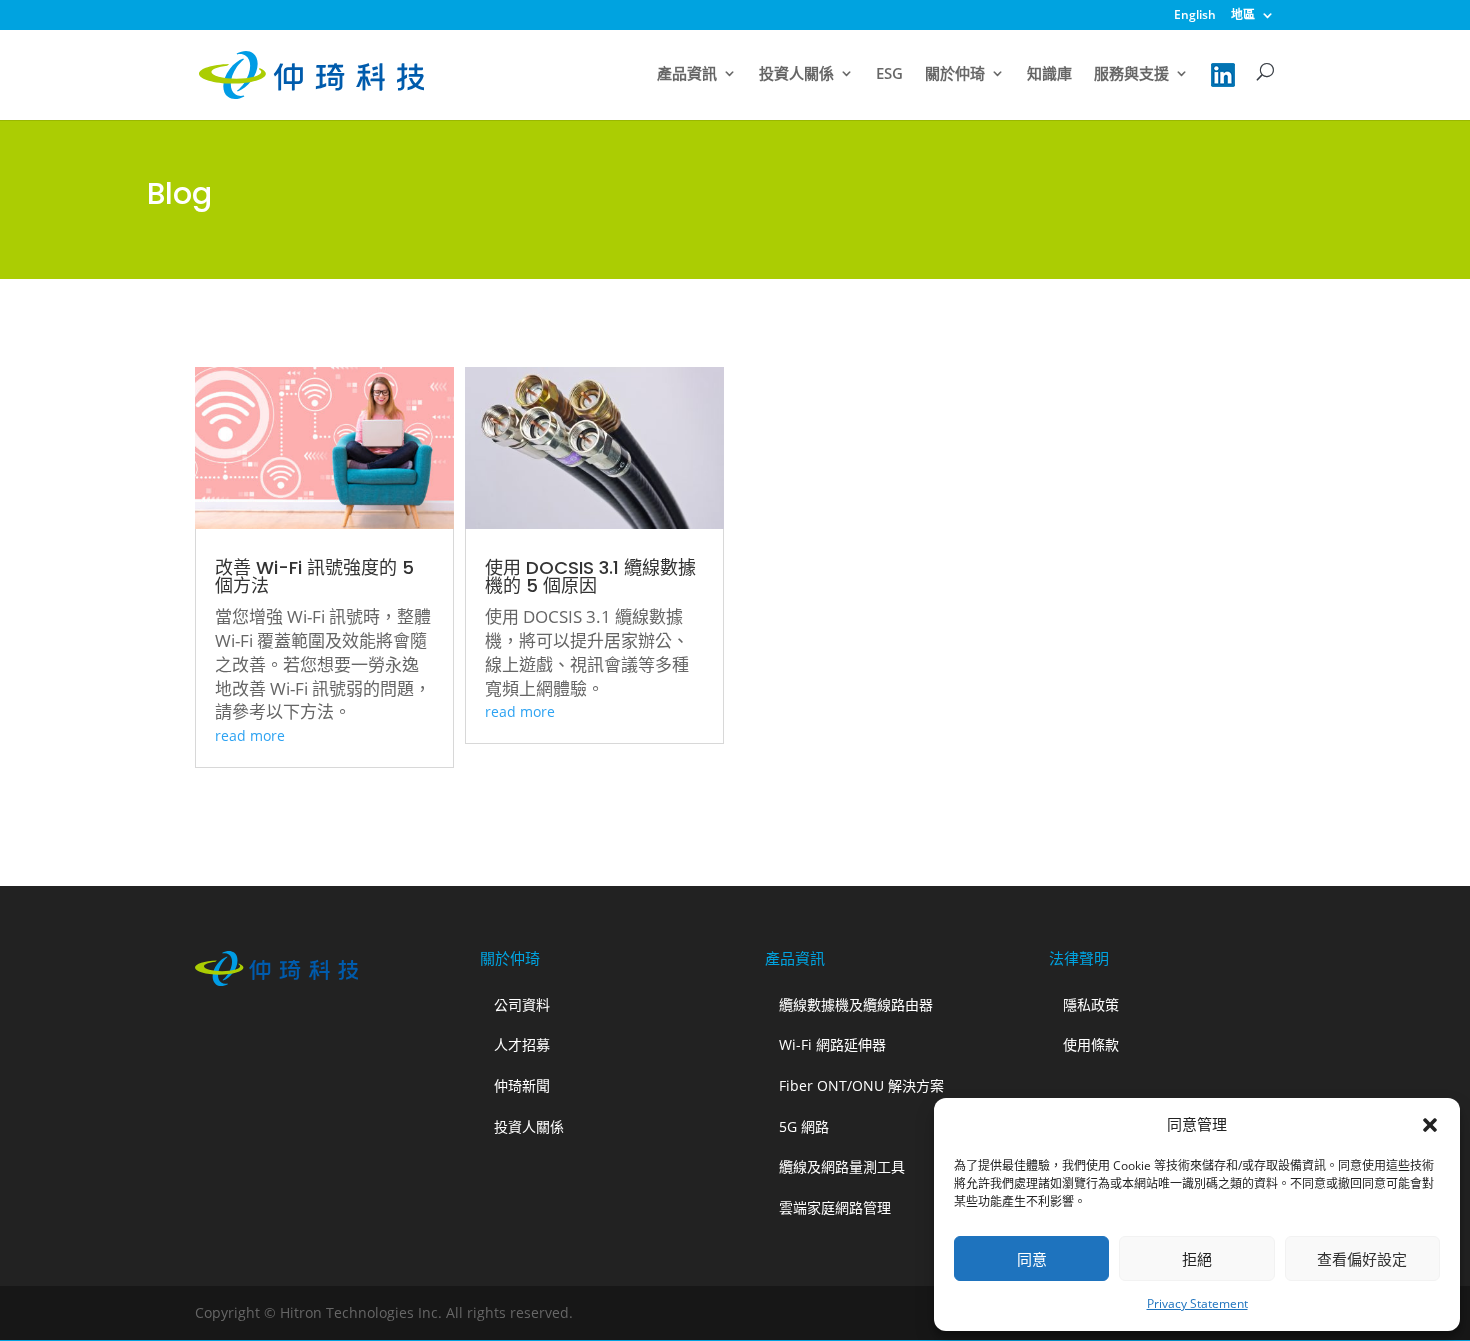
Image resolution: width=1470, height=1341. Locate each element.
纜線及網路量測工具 (842, 1166)
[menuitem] (1195, 19)
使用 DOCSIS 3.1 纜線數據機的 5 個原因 (590, 576)
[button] (1430, 1125)
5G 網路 (804, 1126)
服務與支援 (1131, 74)
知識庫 (1049, 74)
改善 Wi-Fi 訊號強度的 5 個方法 (314, 576)
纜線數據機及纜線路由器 (856, 1004)
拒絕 (1197, 1259)
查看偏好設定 (1362, 1259)
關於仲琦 (955, 74)
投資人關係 (796, 74)
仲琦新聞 (522, 1085)
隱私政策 (1091, 1004)
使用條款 (1091, 1044)
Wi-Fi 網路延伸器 (832, 1044)
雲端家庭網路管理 (835, 1207)
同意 (1032, 1259)
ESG (889, 74)
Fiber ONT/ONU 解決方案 (861, 1085)
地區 (1243, 16)
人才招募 (522, 1044)
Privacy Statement (1197, 1303)
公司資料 (522, 1004)
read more (250, 735)
